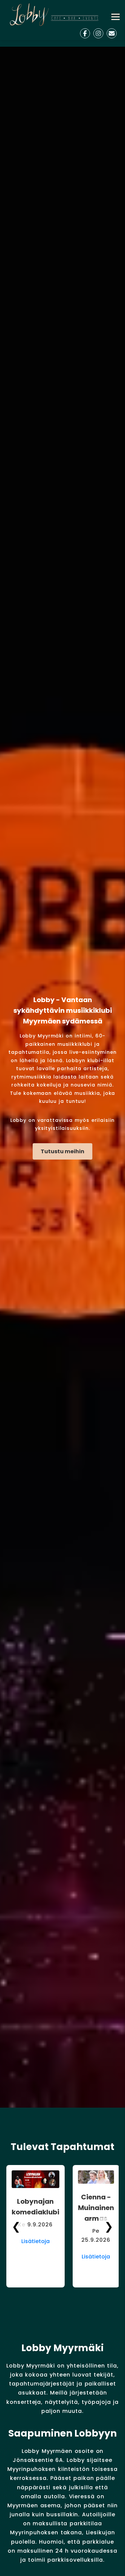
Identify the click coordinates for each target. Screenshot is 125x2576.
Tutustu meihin (62, 1151)
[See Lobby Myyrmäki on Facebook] (85, 33)
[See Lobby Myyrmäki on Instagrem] (98, 33)
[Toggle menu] (115, 17)
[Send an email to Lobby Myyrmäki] (112, 33)
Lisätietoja (35, 2241)
